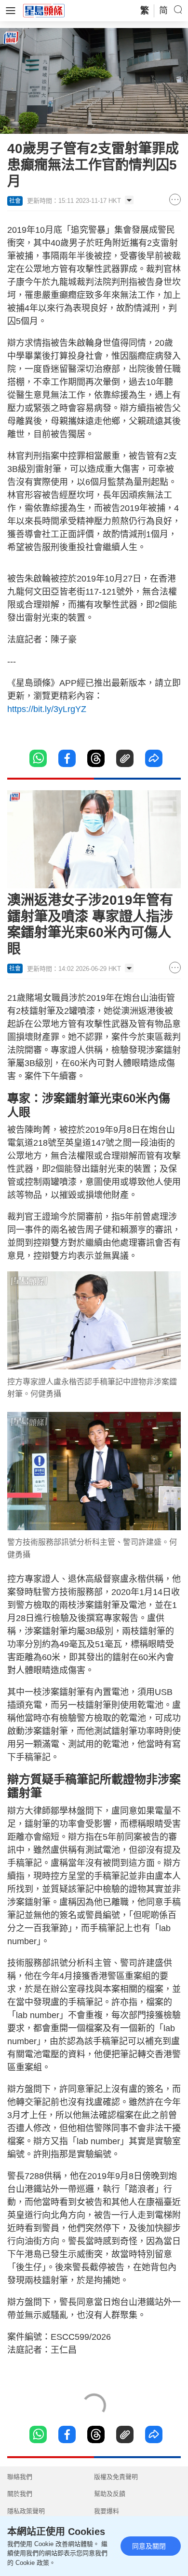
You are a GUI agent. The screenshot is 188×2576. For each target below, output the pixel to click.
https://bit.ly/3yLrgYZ (47, 709)
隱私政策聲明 (26, 2511)
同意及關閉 (149, 2546)
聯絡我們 (20, 2477)
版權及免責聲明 (116, 2477)
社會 (15, 201)
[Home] (44, 10)
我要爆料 (107, 2511)
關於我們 (20, 2494)
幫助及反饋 (110, 2494)
